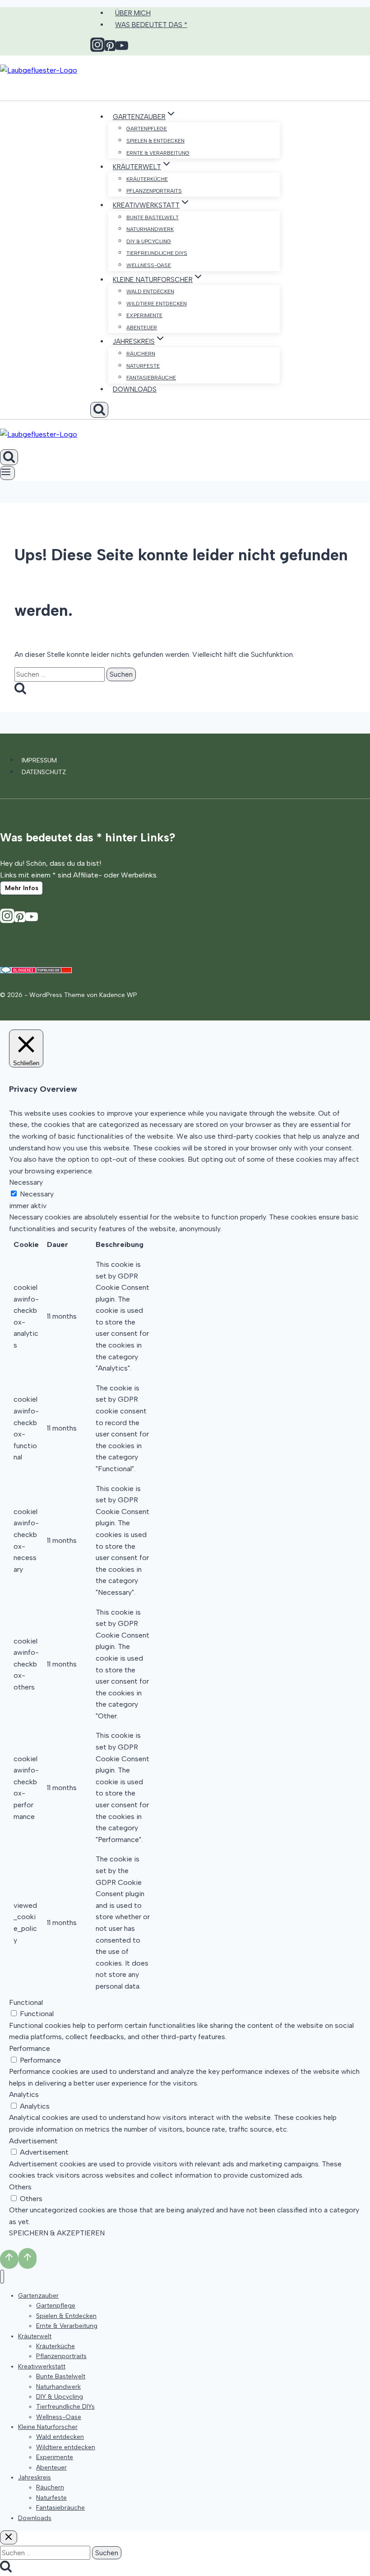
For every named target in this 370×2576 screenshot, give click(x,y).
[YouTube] (32, 920)
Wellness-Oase (149, 265)
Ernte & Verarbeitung (158, 153)
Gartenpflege (147, 129)
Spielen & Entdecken (155, 141)
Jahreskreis (35, 2477)
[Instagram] (97, 49)
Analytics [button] (24, 2094)
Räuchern (141, 354)
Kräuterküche (147, 179)
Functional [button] (26, 2002)
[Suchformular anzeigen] (99, 410)
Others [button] (20, 2187)
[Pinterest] (110, 49)
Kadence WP (118, 995)
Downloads (135, 389)
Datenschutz (44, 772)
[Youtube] (122, 49)
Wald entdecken (150, 291)
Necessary (37, 1194)
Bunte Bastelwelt (153, 217)
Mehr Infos (22, 888)
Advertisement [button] (33, 2141)
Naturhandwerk (150, 229)
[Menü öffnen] (7, 473)
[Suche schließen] (9, 2537)
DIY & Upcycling (149, 241)
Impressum (39, 760)
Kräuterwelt (35, 2336)
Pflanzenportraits (154, 191)
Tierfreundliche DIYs (157, 253)
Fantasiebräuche (151, 378)
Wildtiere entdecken (157, 304)
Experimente (144, 315)
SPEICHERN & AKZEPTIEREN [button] (57, 2233)
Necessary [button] (26, 1182)
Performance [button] (30, 2048)
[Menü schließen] (2, 2277)
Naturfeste (143, 366)
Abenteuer (142, 328)
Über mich (133, 13)
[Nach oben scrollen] (9, 2259)
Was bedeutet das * (151, 25)
